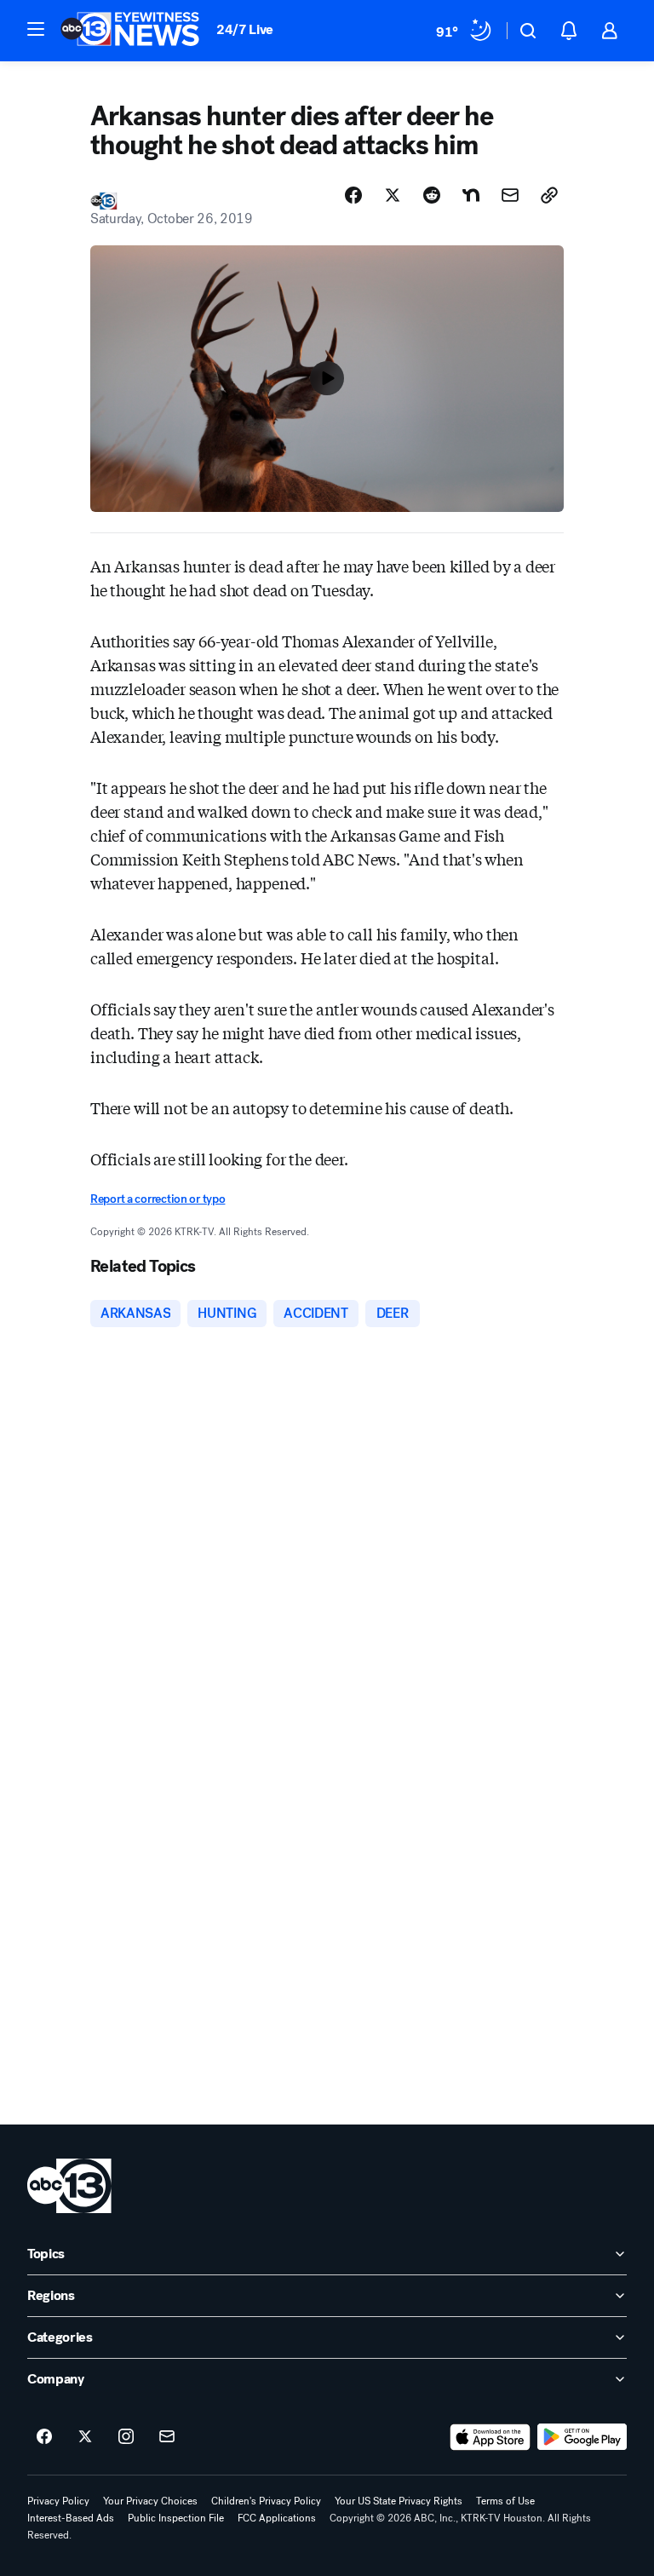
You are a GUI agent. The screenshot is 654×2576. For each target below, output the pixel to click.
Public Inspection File (176, 2518)
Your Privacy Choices (150, 2501)
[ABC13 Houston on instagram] (126, 2437)
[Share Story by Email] (510, 195)
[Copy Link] (549, 195)
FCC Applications (277, 2518)
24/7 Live (245, 29)
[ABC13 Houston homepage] (130, 31)
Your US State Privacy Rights (399, 2501)
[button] (36, 29)
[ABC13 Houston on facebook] (44, 2437)
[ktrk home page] (69, 2186)
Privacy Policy (58, 2501)
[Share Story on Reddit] (432, 195)
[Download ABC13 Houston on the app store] (490, 2437)
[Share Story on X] (393, 195)
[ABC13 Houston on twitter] (85, 2437)
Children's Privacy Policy (266, 2501)
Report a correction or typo (158, 1199)
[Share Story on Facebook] (353, 195)
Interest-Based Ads (71, 2518)
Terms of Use (505, 2501)
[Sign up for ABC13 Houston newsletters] (167, 2437)
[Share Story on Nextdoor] (471, 195)
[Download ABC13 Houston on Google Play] (582, 2437)
